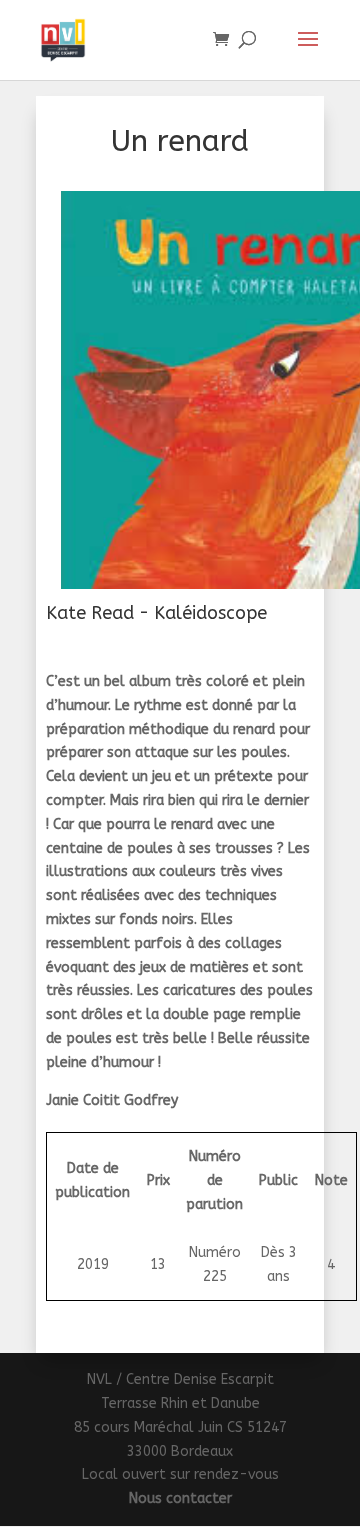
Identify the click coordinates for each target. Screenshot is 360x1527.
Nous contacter (180, 1498)
